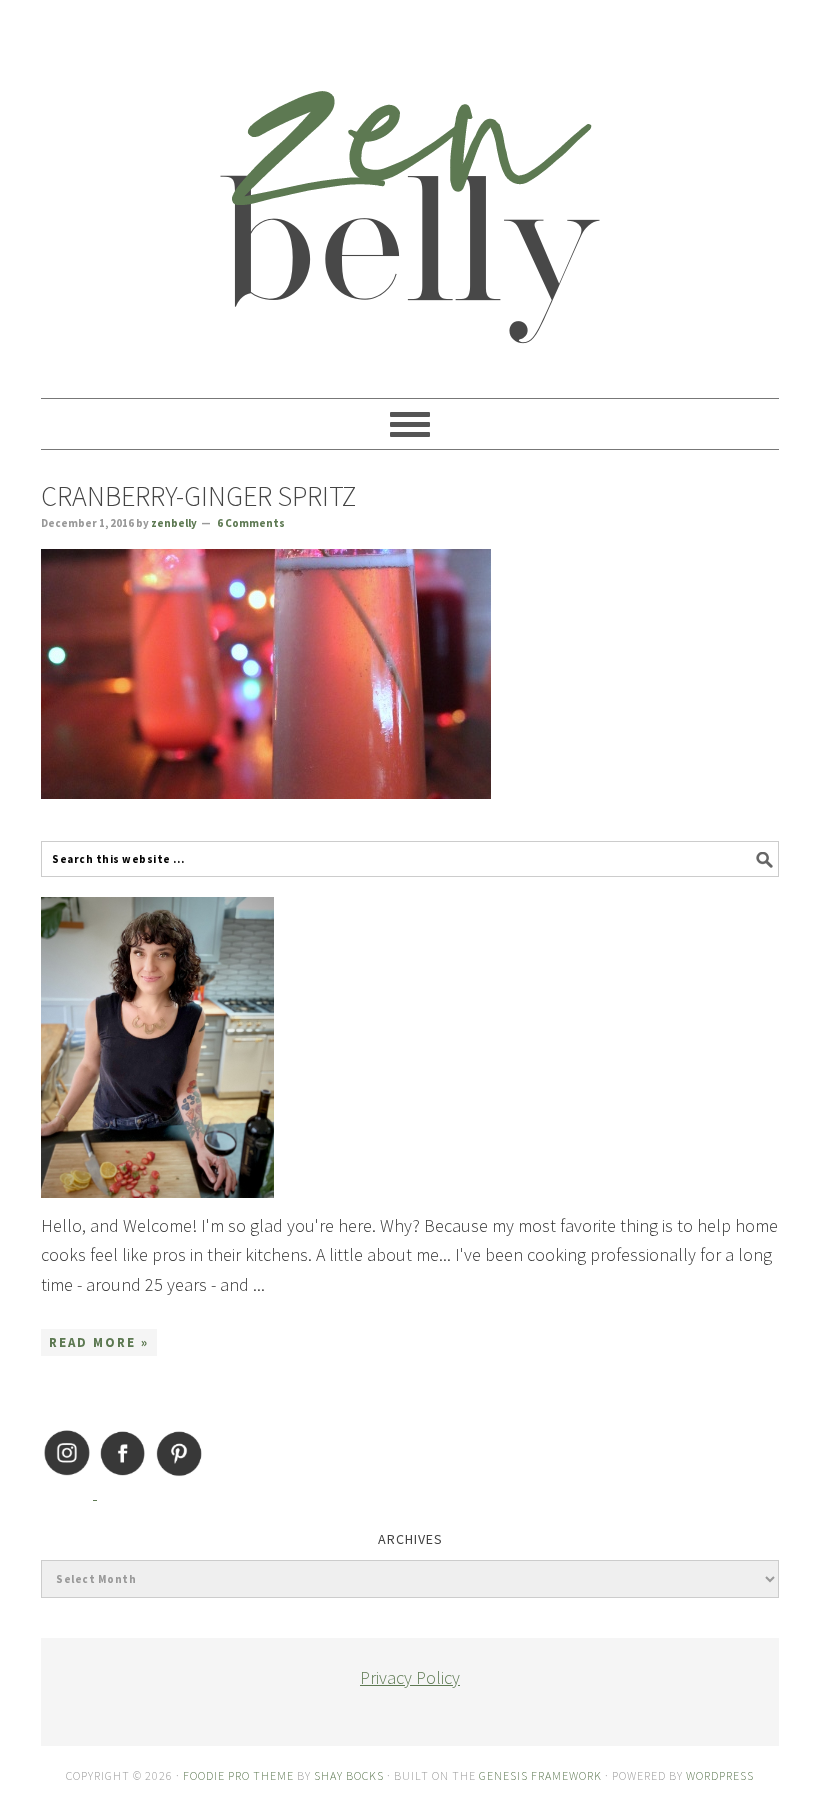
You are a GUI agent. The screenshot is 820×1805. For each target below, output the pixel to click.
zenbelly (410, 190)
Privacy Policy (410, 1677)
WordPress (720, 1775)
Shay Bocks (349, 1775)
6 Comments (251, 523)
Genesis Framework (540, 1775)
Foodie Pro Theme (238, 1775)
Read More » (99, 1342)
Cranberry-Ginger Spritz (198, 496)
